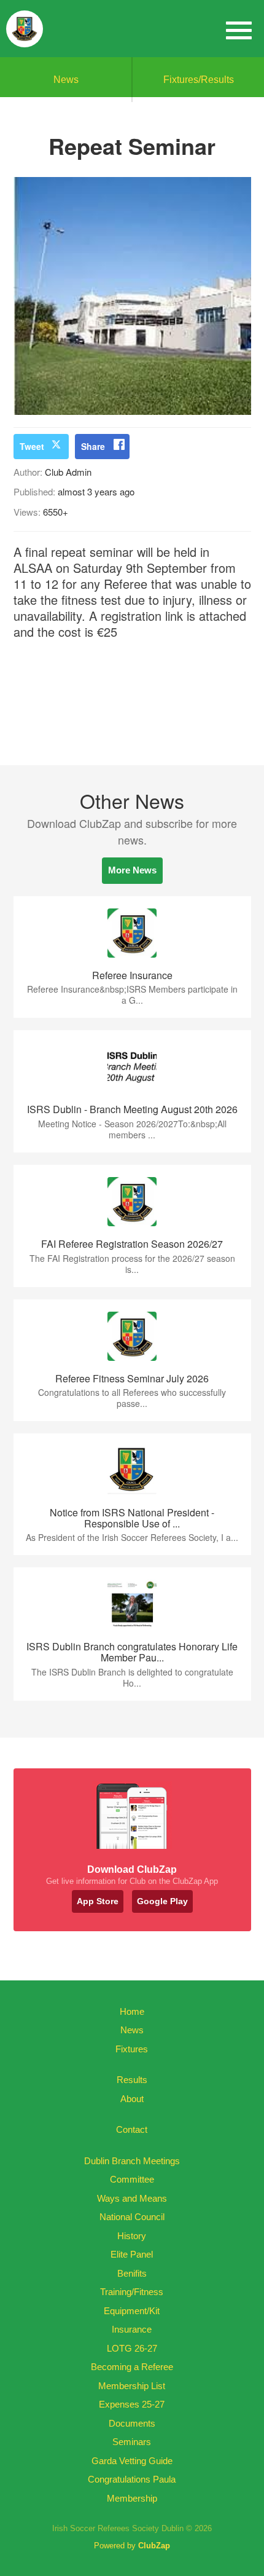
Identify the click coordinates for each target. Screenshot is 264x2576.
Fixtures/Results (199, 80)
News (66, 80)
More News (132, 870)
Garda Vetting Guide (132, 2461)
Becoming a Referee (132, 2367)
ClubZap (154, 2546)
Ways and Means (132, 2198)
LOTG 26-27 (132, 2348)
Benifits (132, 2273)
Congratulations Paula (132, 2479)
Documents (132, 2423)
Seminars (132, 2442)
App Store (98, 1901)
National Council (132, 2217)
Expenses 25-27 (132, 2404)
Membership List (132, 2386)
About (132, 2099)
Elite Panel (132, 2254)
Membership (132, 2498)
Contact (132, 2129)
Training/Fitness (132, 2292)
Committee (132, 2179)
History (132, 2236)
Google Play (162, 1901)
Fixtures (132, 2049)
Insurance (132, 2329)
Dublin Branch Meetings (132, 2161)
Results (132, 2080)
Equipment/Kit (132, 2311)
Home (132, 2011)
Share (93, 446)
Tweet (32, 446)
